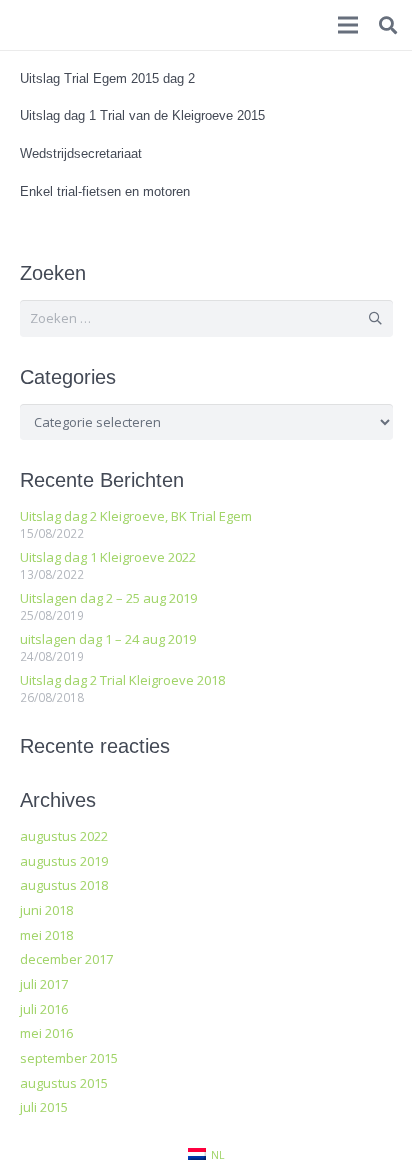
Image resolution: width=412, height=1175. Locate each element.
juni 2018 (46, 910)
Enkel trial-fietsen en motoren (105, 191)
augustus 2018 (64, 885)
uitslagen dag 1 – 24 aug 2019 (108, 639)
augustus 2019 (64, 861)
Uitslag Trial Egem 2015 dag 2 (107, 78)
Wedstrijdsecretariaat (81, 153)
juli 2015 (44, 1107)
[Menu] (348, 25)
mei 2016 (46, 1033)
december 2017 (66, 959)
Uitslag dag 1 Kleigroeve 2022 (108, 557)
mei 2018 (46, 935)
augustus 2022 (64, 836)
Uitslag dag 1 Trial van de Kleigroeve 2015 (142, 115)
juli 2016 (44, 1009)
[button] (388, 25)
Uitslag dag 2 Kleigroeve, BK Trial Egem (136, 516)
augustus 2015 (64, 1083)
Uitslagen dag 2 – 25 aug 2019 (108, 598)
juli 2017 (44, 984)
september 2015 (69, 1058)
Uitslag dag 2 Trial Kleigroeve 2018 (122, 680)
